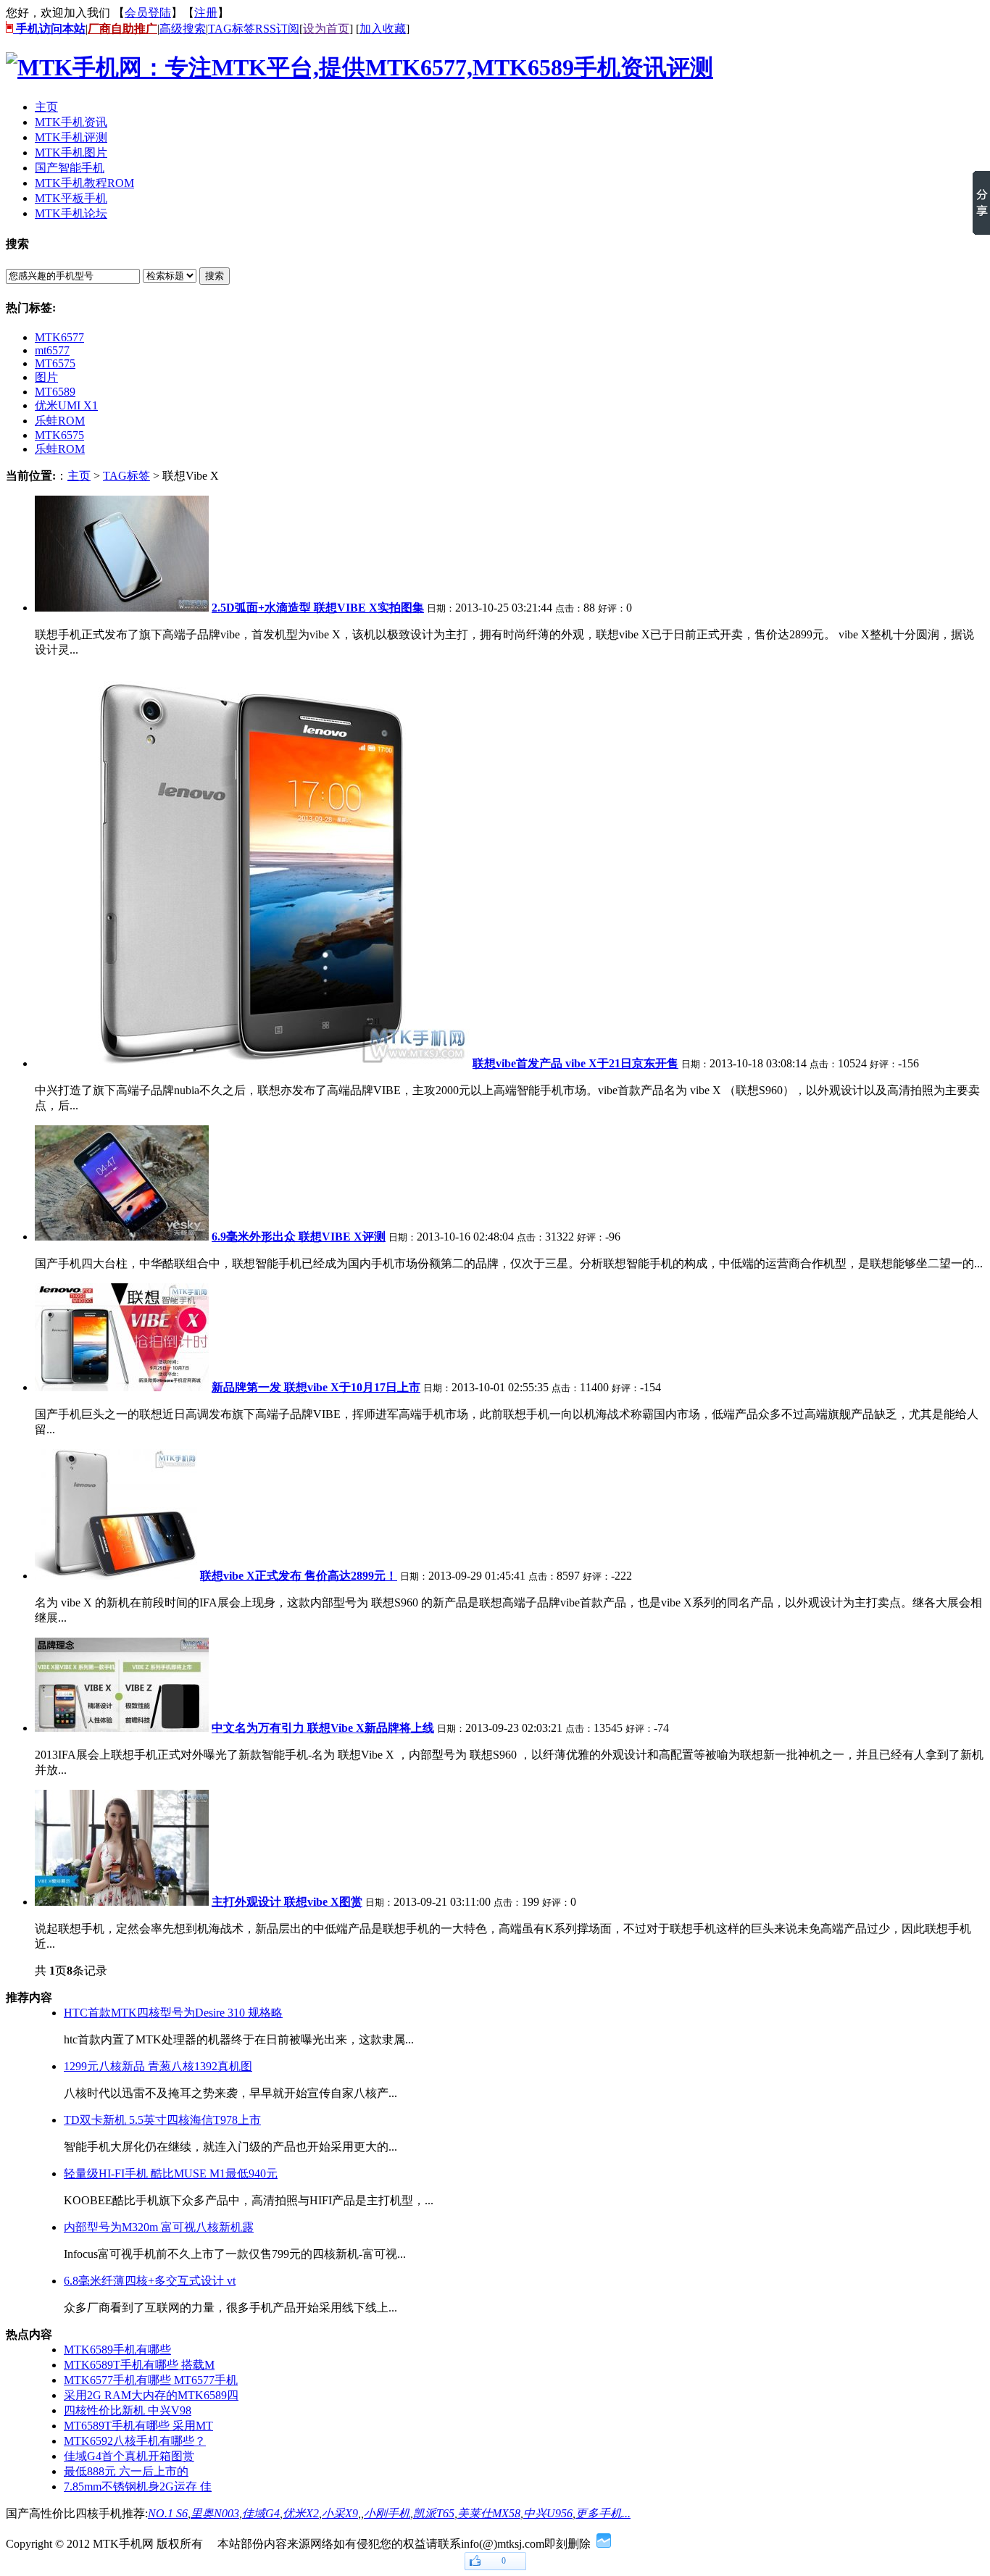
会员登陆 (148, 13)
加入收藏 (383, 29)
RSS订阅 (277, 29)
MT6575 (55, 363)
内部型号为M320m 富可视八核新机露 (159, 2227)
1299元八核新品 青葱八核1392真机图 (158, 2066)
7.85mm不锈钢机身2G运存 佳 (138, 2487)
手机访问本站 (49, 29)
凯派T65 (434, 2513)
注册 (206, 13)
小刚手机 (387, 2513)
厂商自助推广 (122, 29)
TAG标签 (232, 29)
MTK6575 (59, 435)
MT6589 (55, 392)
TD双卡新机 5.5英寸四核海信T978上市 (162, 2120)
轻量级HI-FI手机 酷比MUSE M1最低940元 (171, 2173)
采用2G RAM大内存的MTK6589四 (151, 2395)
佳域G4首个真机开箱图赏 (129, 2456)
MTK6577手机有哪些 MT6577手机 (151, 2380)
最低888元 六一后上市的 (126, 2471)
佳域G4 (261, 2513)
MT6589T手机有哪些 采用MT (138, 2426)
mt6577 (52, 350)
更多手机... (603, 2513)
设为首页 (326, 29)
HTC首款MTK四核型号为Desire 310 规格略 (173, 2013)
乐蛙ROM (60, 421)
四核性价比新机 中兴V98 (128, 2410)
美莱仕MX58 (489, 2513)
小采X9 (340, 2513)
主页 (79, 476)
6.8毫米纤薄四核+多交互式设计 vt (150, 2281)
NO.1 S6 (168, 2513)
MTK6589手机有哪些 (117, 2350)
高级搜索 (183, 29)
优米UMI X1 (66, 405)
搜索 (215, 276)
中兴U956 (548, 2513)
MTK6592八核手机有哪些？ (135, 2441)
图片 (46, 377)
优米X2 (301, 2513)
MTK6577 (59, 337)
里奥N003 (215, 2513)
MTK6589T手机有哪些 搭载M (139, 2365)
